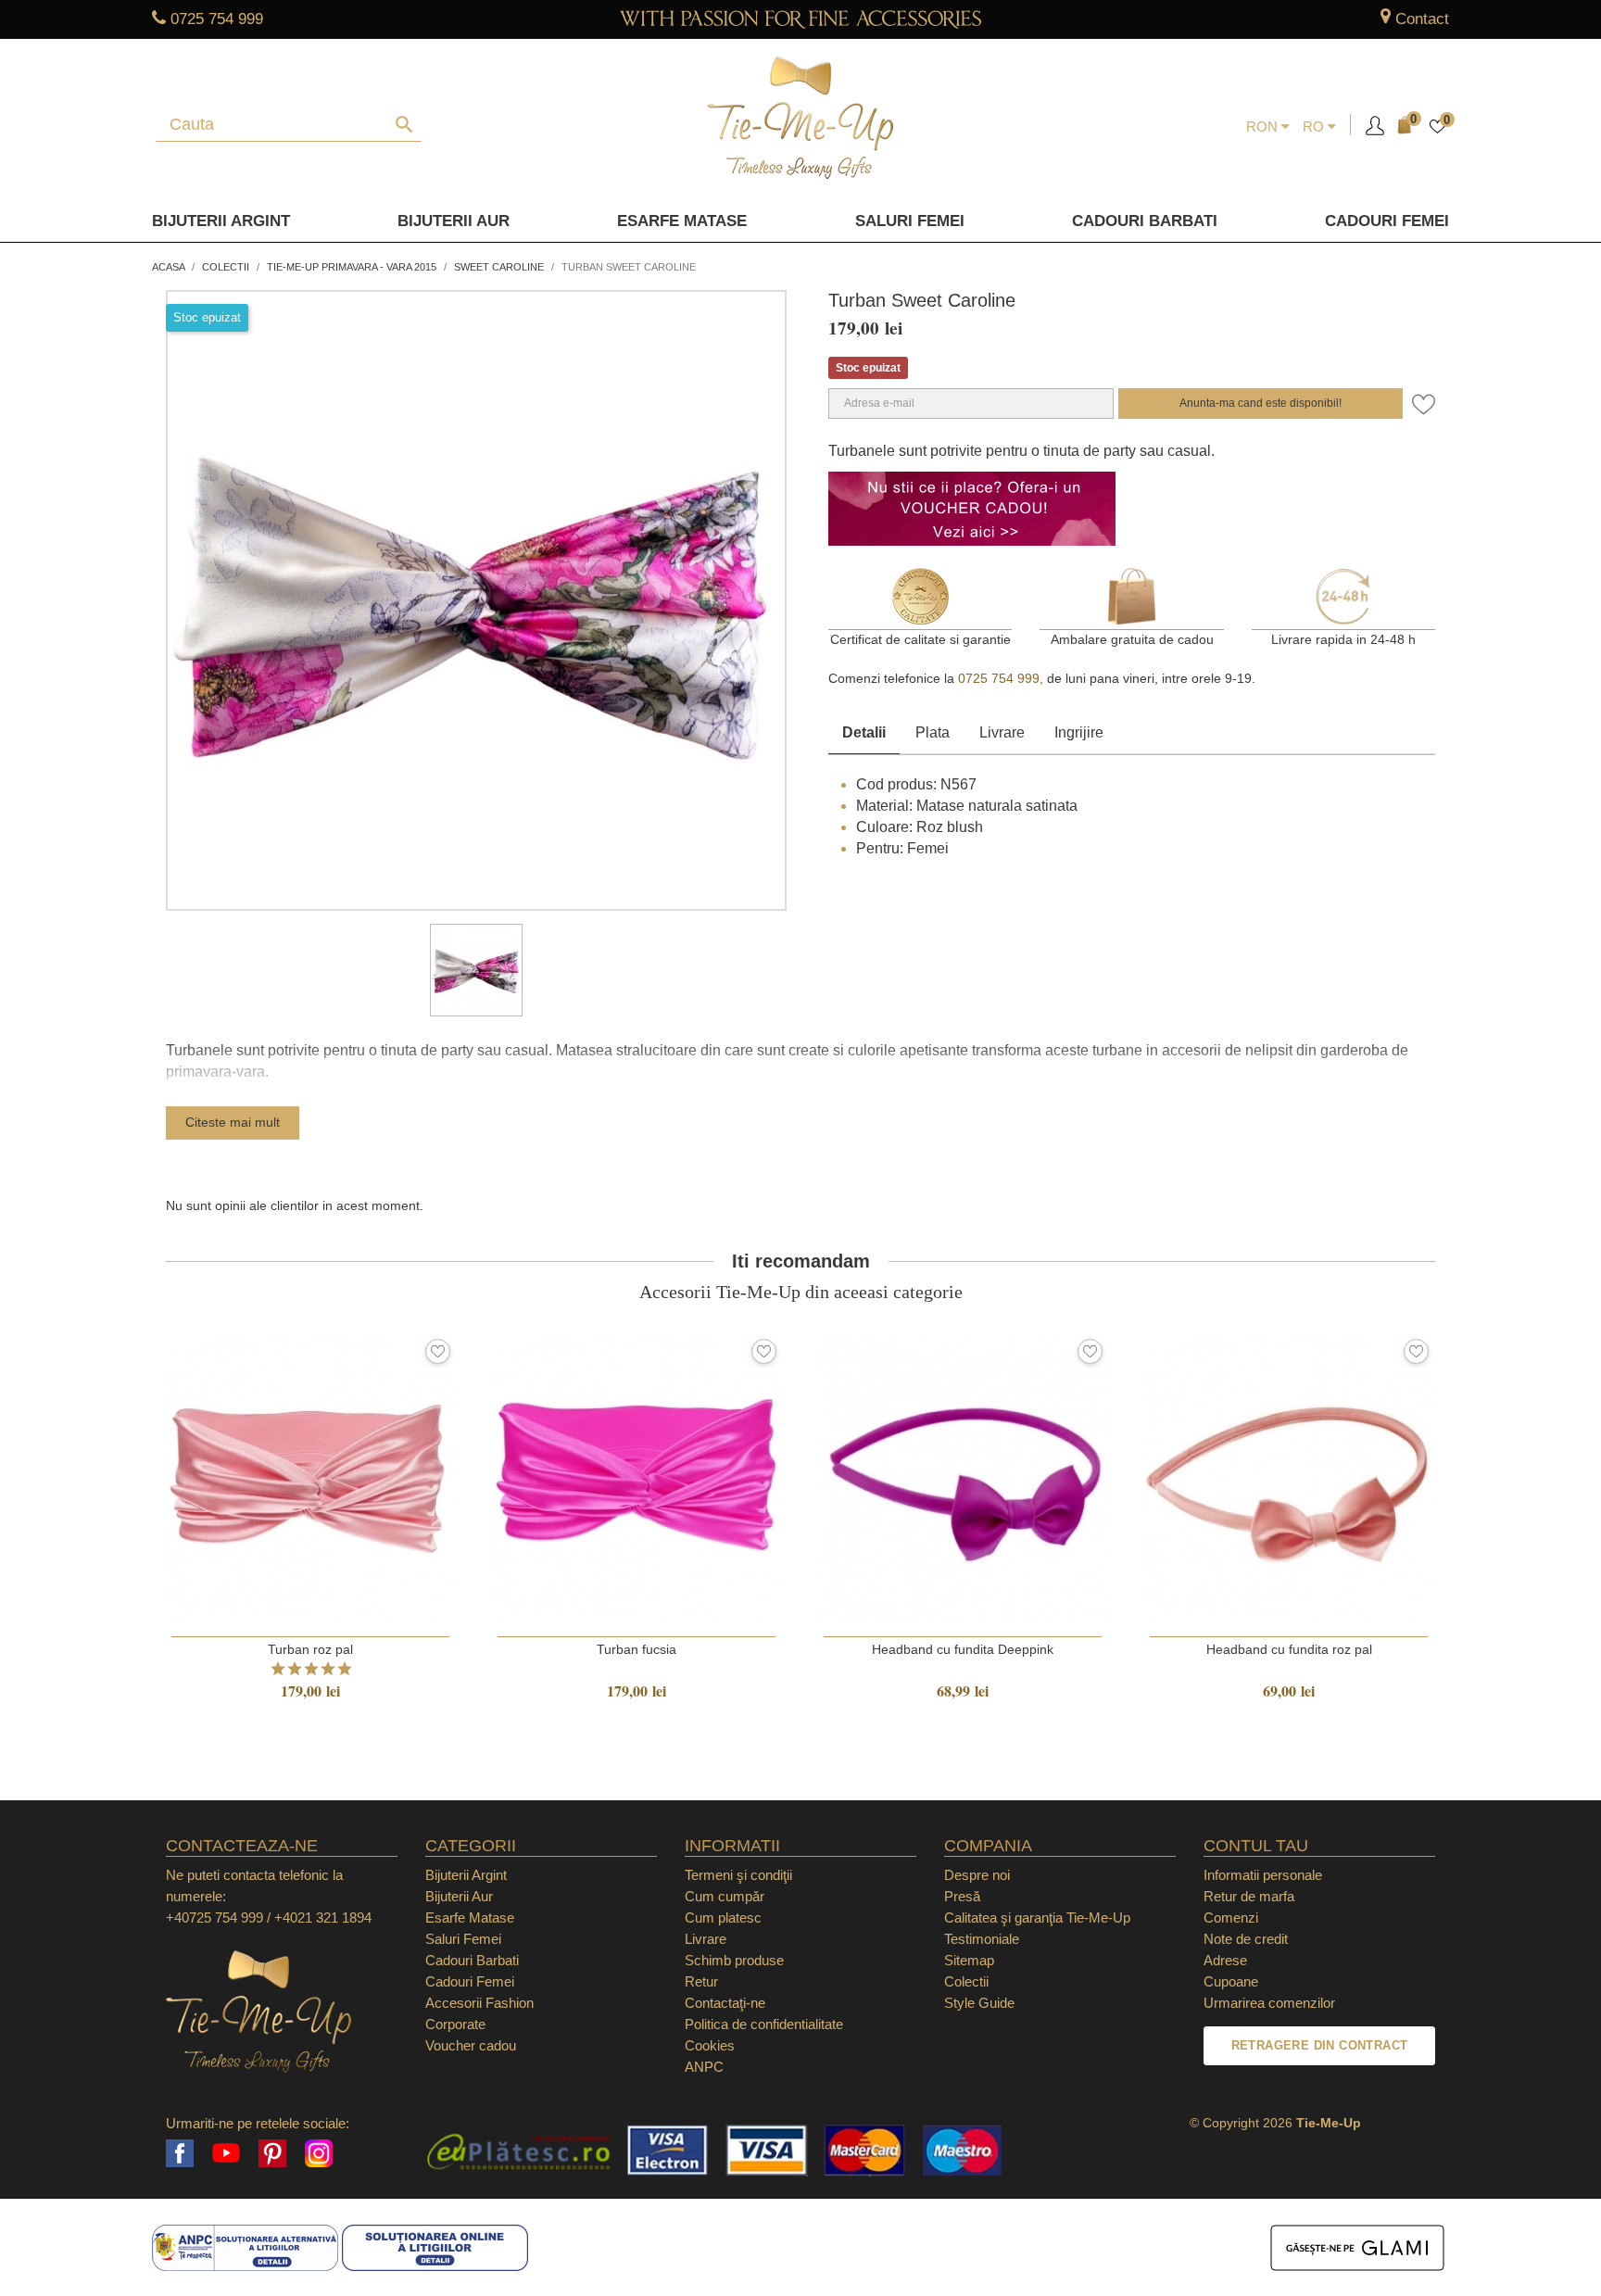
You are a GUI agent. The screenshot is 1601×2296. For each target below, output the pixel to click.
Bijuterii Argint (221, 221)
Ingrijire (1079, 732)
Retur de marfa (1249, 1896)
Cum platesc (723, 1918)
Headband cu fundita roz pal (1289, 1649)
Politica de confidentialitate (764, 2024)
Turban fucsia (637, 1649)
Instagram (319, 2153)
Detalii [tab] (864, 732)
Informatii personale (1263, 1875)
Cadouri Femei (1387, 221)
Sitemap (969, 1960)
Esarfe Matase (682, 221)
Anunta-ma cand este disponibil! (1261, 403)
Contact (1422, 19)
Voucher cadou (471, 2045)
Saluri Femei (910, 221)
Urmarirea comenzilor (1269, 2003)
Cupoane (1231, 1981)
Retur (701, 1981)
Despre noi (977, 1875)
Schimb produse (734, 1960)
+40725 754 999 (214, 1918)
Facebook (180, 2153)
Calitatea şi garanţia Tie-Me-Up (1037, 1918)
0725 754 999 (217, 19)
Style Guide (979, 2003)
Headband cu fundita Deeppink (963, 1649)
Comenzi (1231, 1918)
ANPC (704, 2067)
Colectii (966, 1981)
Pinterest (272, 2153)
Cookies (710, 2045)
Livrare (1002, 732)
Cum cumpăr (725, 1896)
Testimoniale (982, 1939)
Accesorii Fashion (479, 2003)
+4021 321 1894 (323, 1918)
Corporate (455, 2024)
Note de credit (1246, 1939)
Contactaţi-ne (725, 2003)
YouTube (226, 2153)
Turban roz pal (310, 1649)
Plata (933, 732)
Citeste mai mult (233, 1122)
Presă (962, 1896)
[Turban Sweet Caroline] (476, 970)
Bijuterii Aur (454, 221)
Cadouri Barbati (1145, 221)
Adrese (1225, 1960)
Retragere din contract (1320, 2045)
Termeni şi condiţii (738, 1875)
